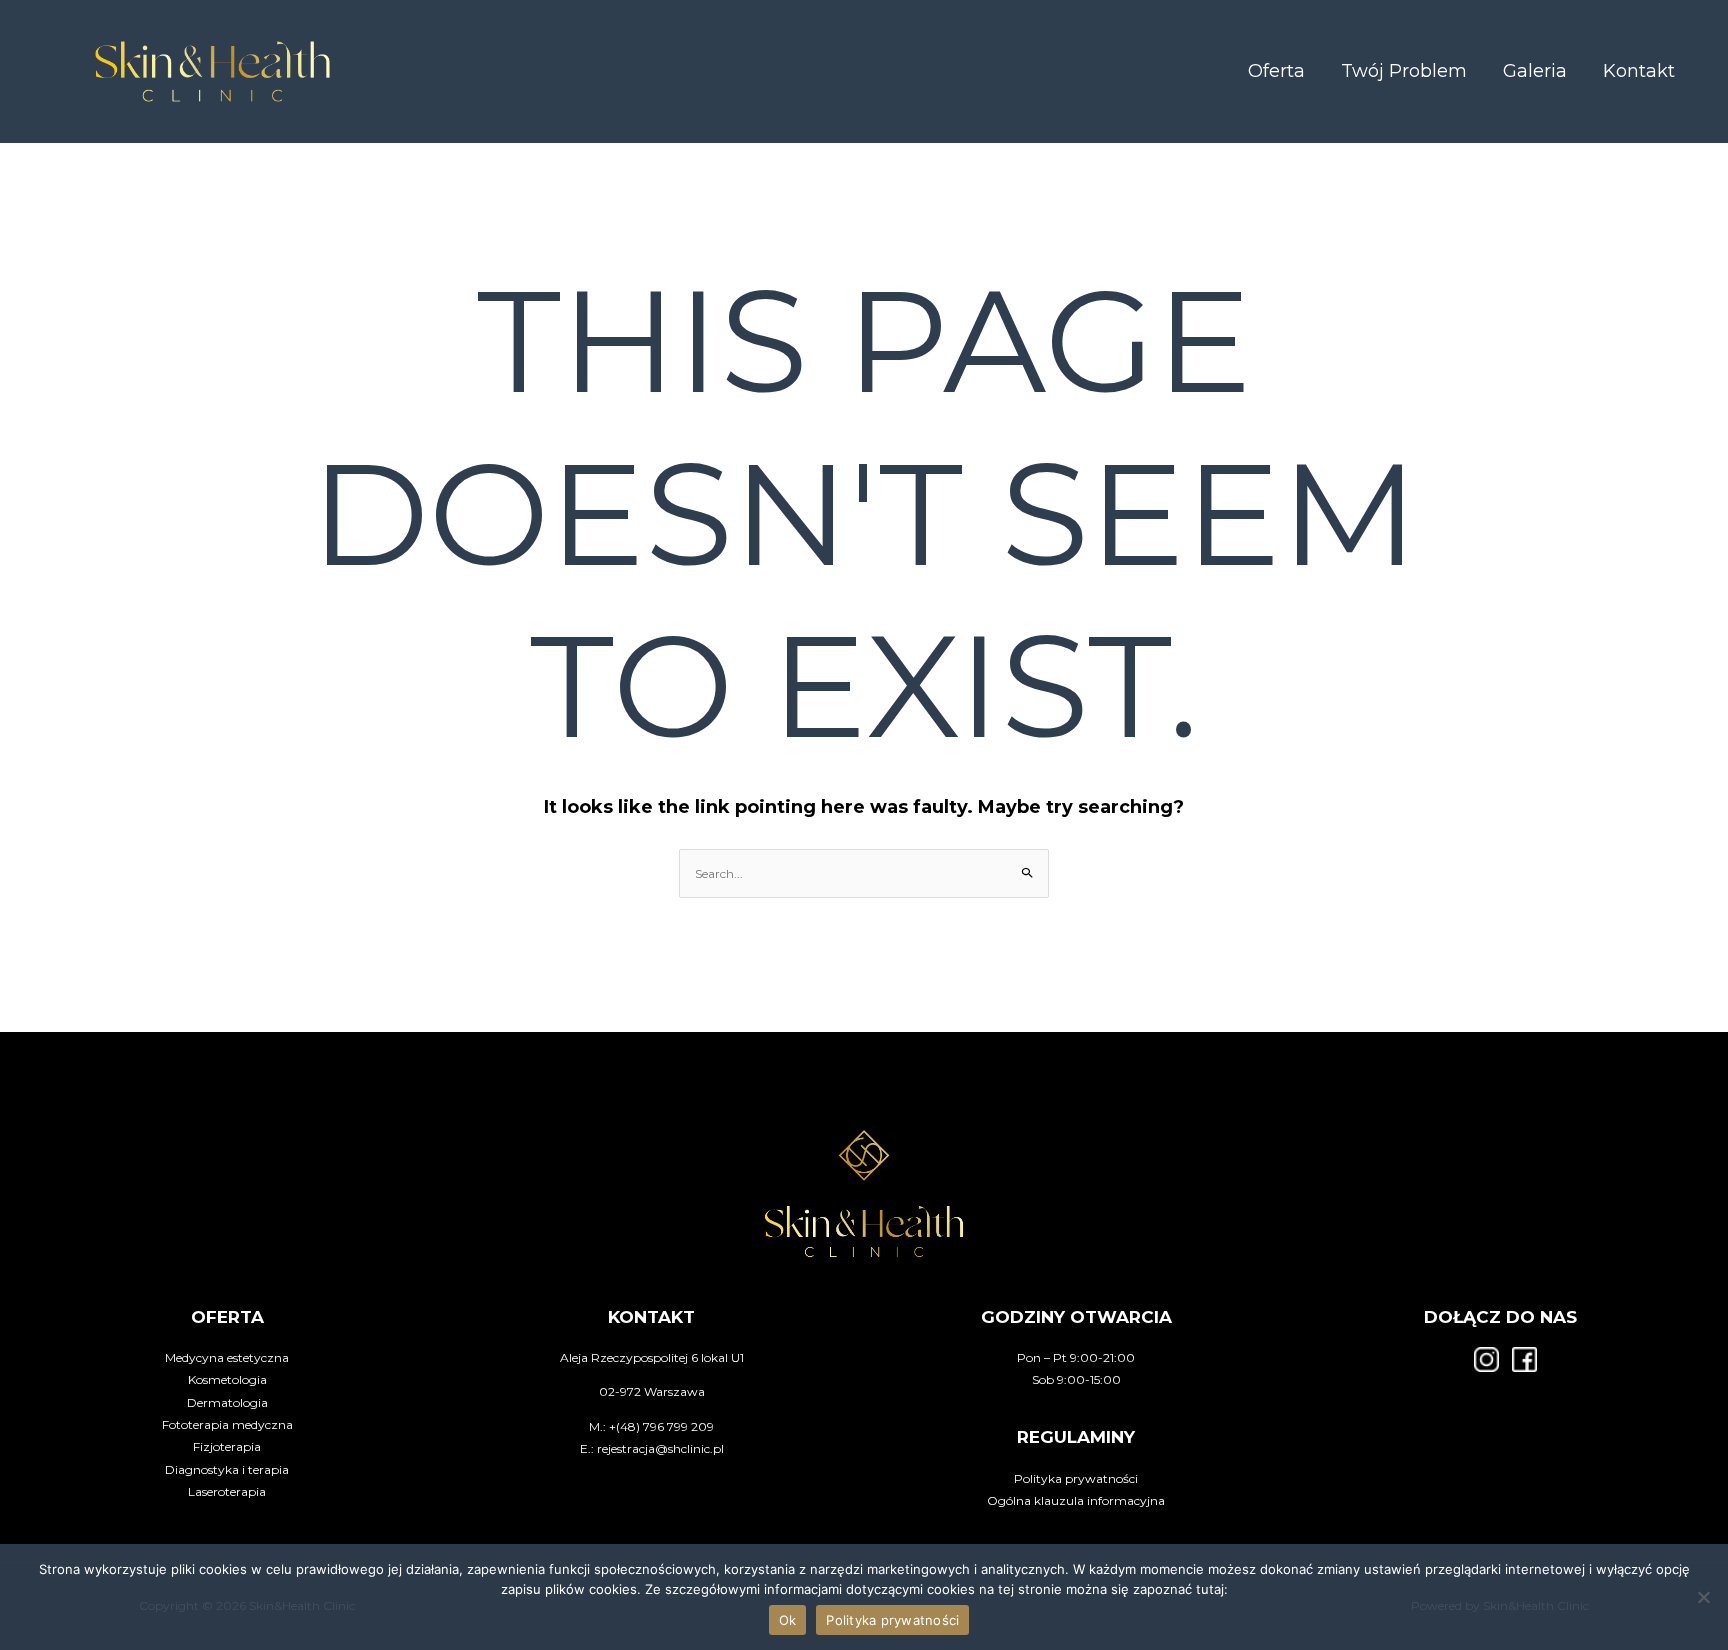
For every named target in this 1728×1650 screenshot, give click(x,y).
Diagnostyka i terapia (227, 1469)
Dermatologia (227, 1402)
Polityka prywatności (1076, 1478)
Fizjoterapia (227, 1446)
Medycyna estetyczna (227, 1357)
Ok (788, 1620)
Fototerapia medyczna (227, 1424)
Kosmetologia (227, 1379)
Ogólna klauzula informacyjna (1076, 1500)
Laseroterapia (227, 1491)
